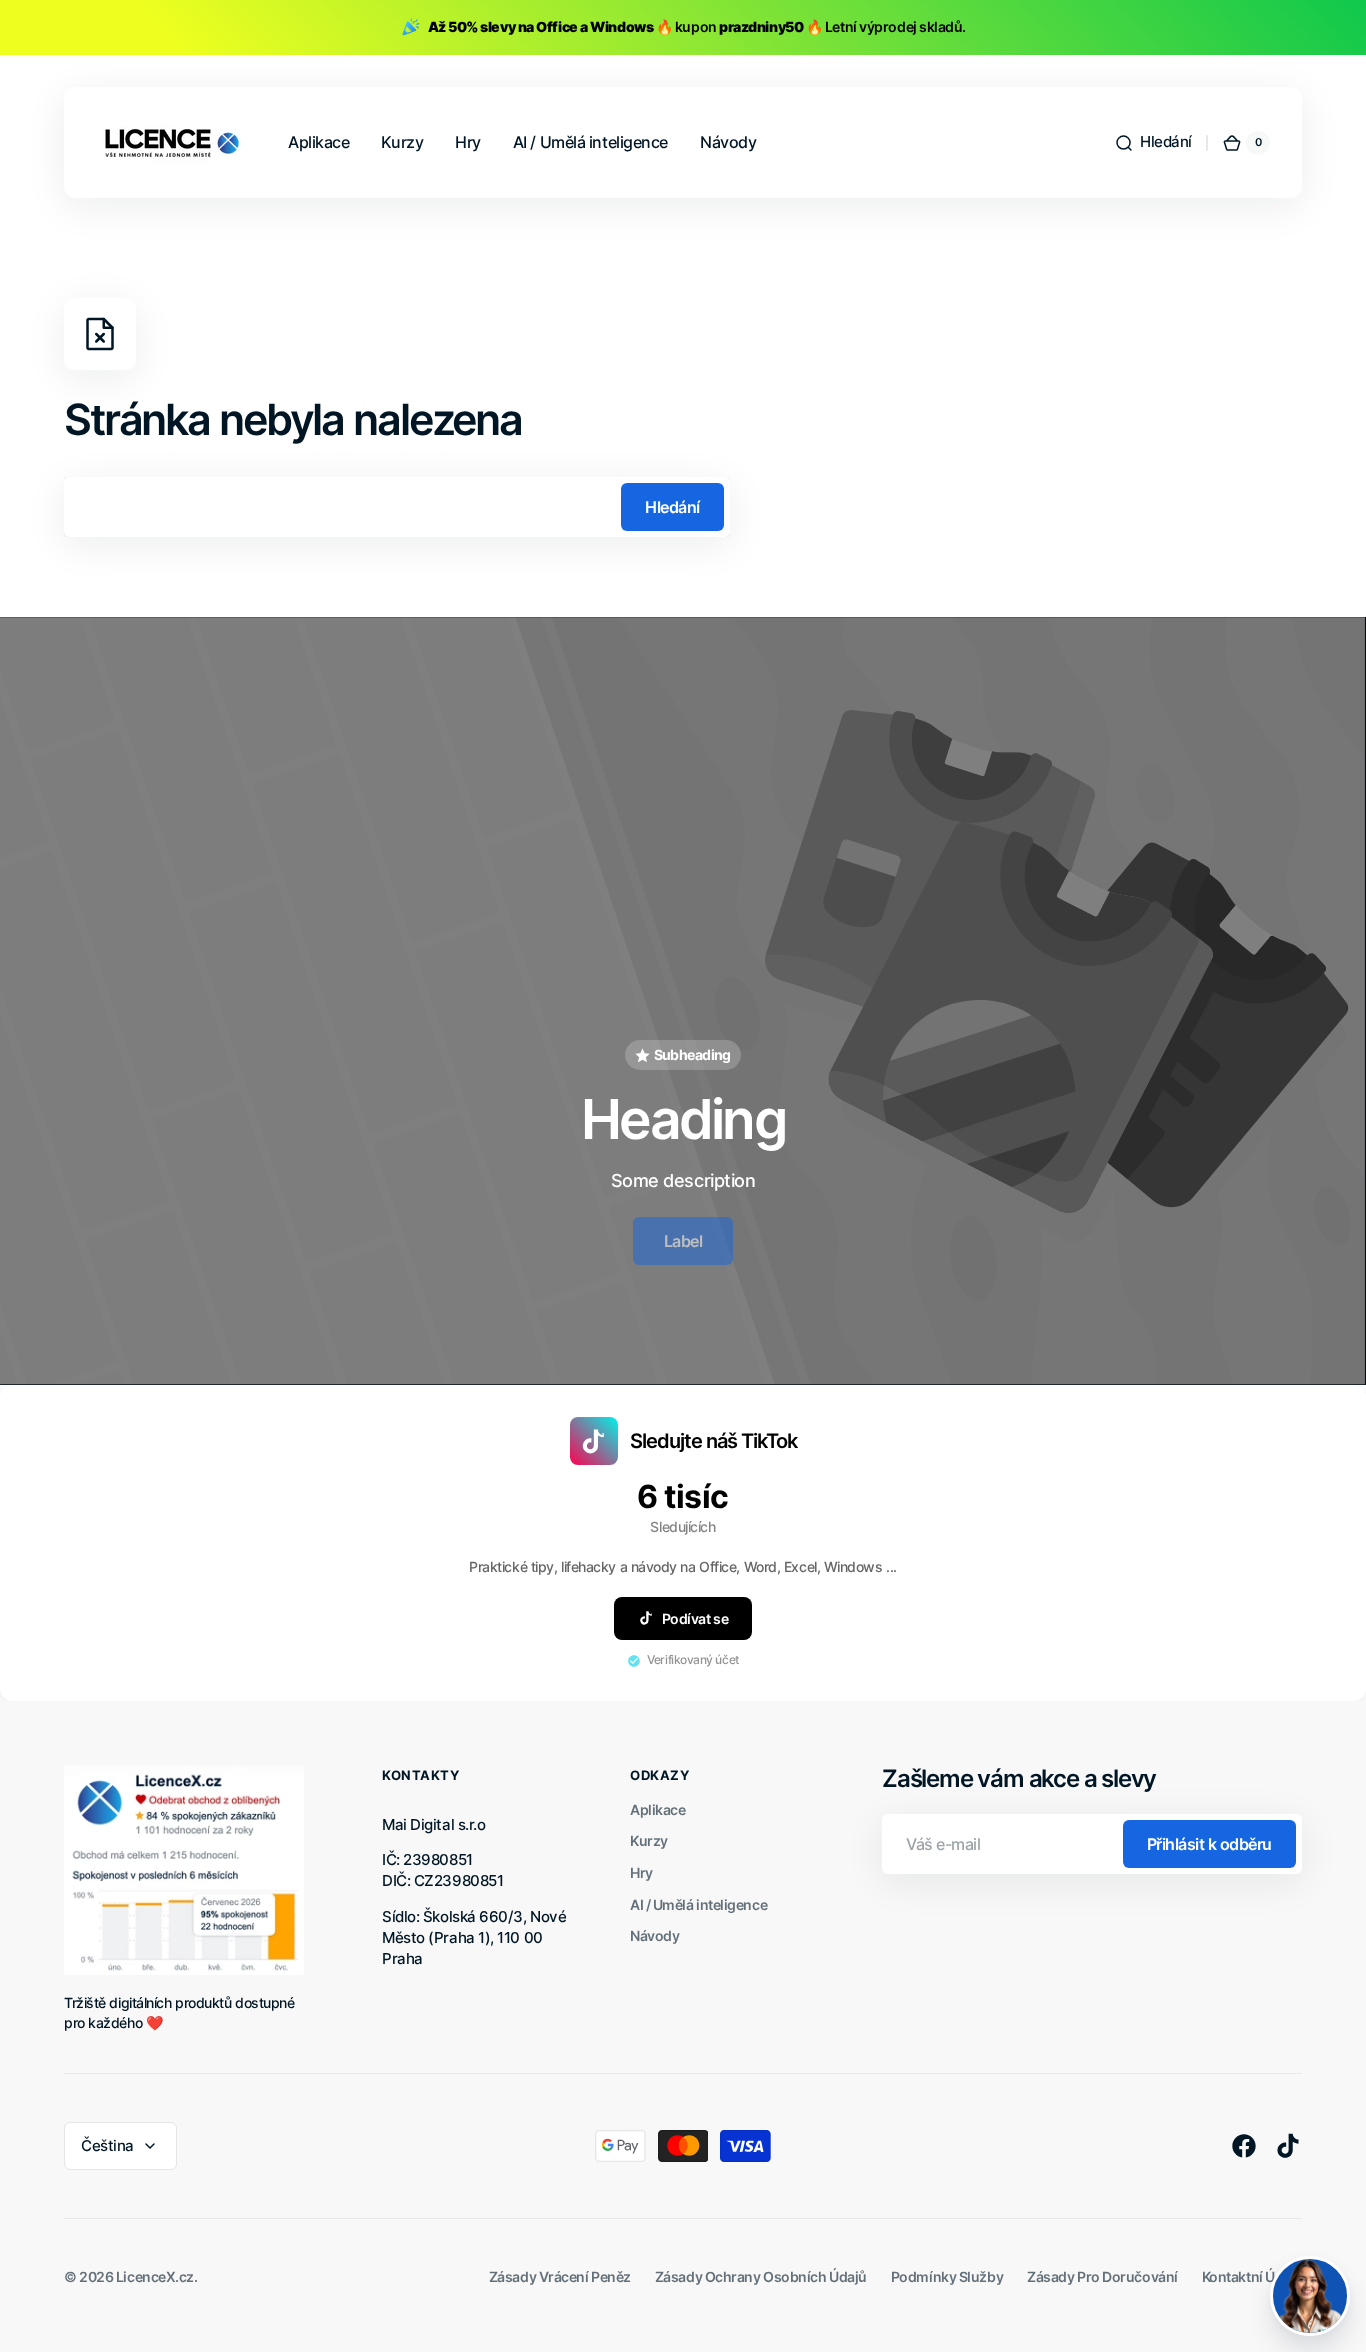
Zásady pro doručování (1102, 2276)
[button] (1153, 143)
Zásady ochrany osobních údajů (761, 2276)
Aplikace (657, 1809)
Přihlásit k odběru (1209, 1844)
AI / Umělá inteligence (698, 1904)
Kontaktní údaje (1252, 2276)
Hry (641, 1872)
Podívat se (695, 1618)
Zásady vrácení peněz (560, 2276)
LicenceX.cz (155, 2276)
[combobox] (397, 507)
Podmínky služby (947, 2276)
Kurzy (649, 1840)
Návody (654, 1935)
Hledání (672, 507)
